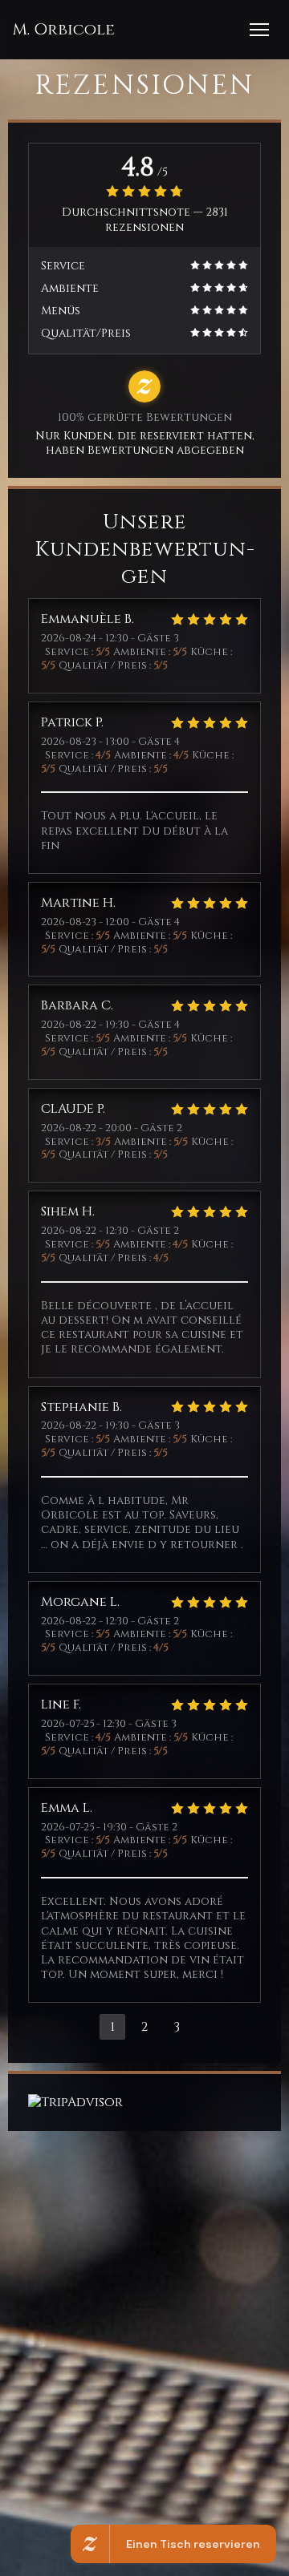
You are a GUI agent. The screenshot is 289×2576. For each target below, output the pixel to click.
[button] (259, 30)
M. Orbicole (63, 30)
